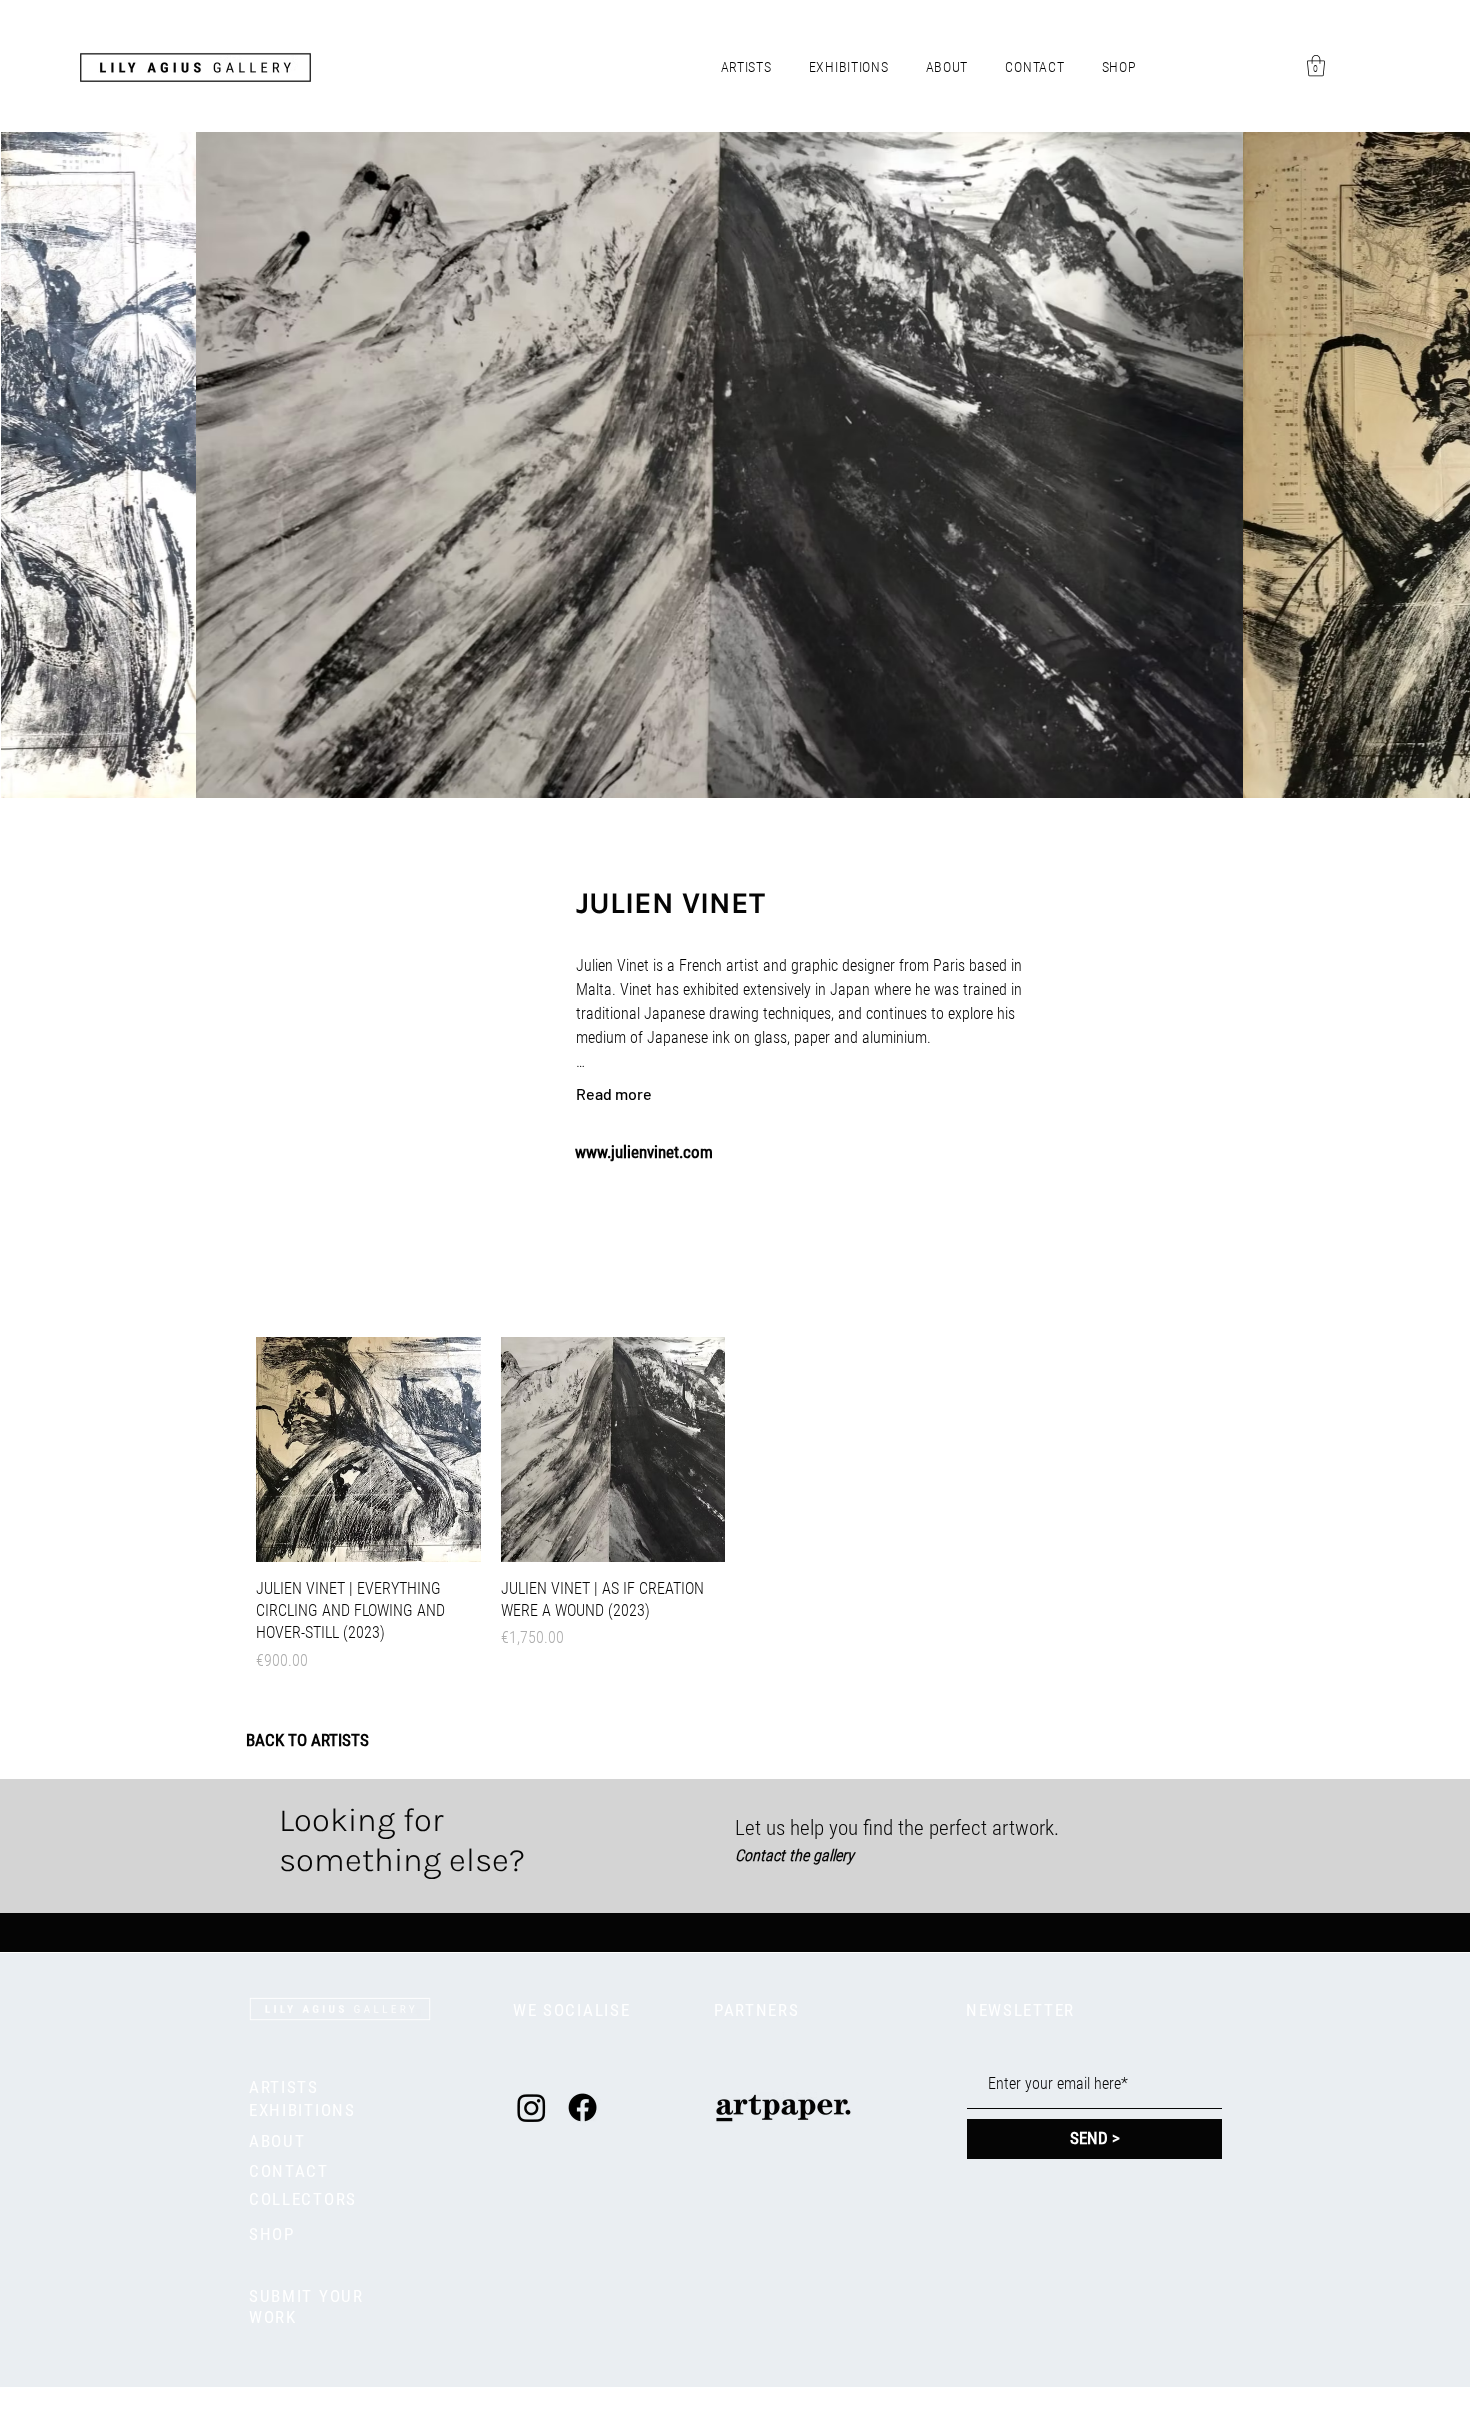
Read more (614, 1093)
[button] (1316, 65)
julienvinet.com (662, 1152)
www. (593, 1152)
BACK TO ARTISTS (307, 1740)
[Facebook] (582, 2107)
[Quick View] (368, 1449)
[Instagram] (531, 2107)
